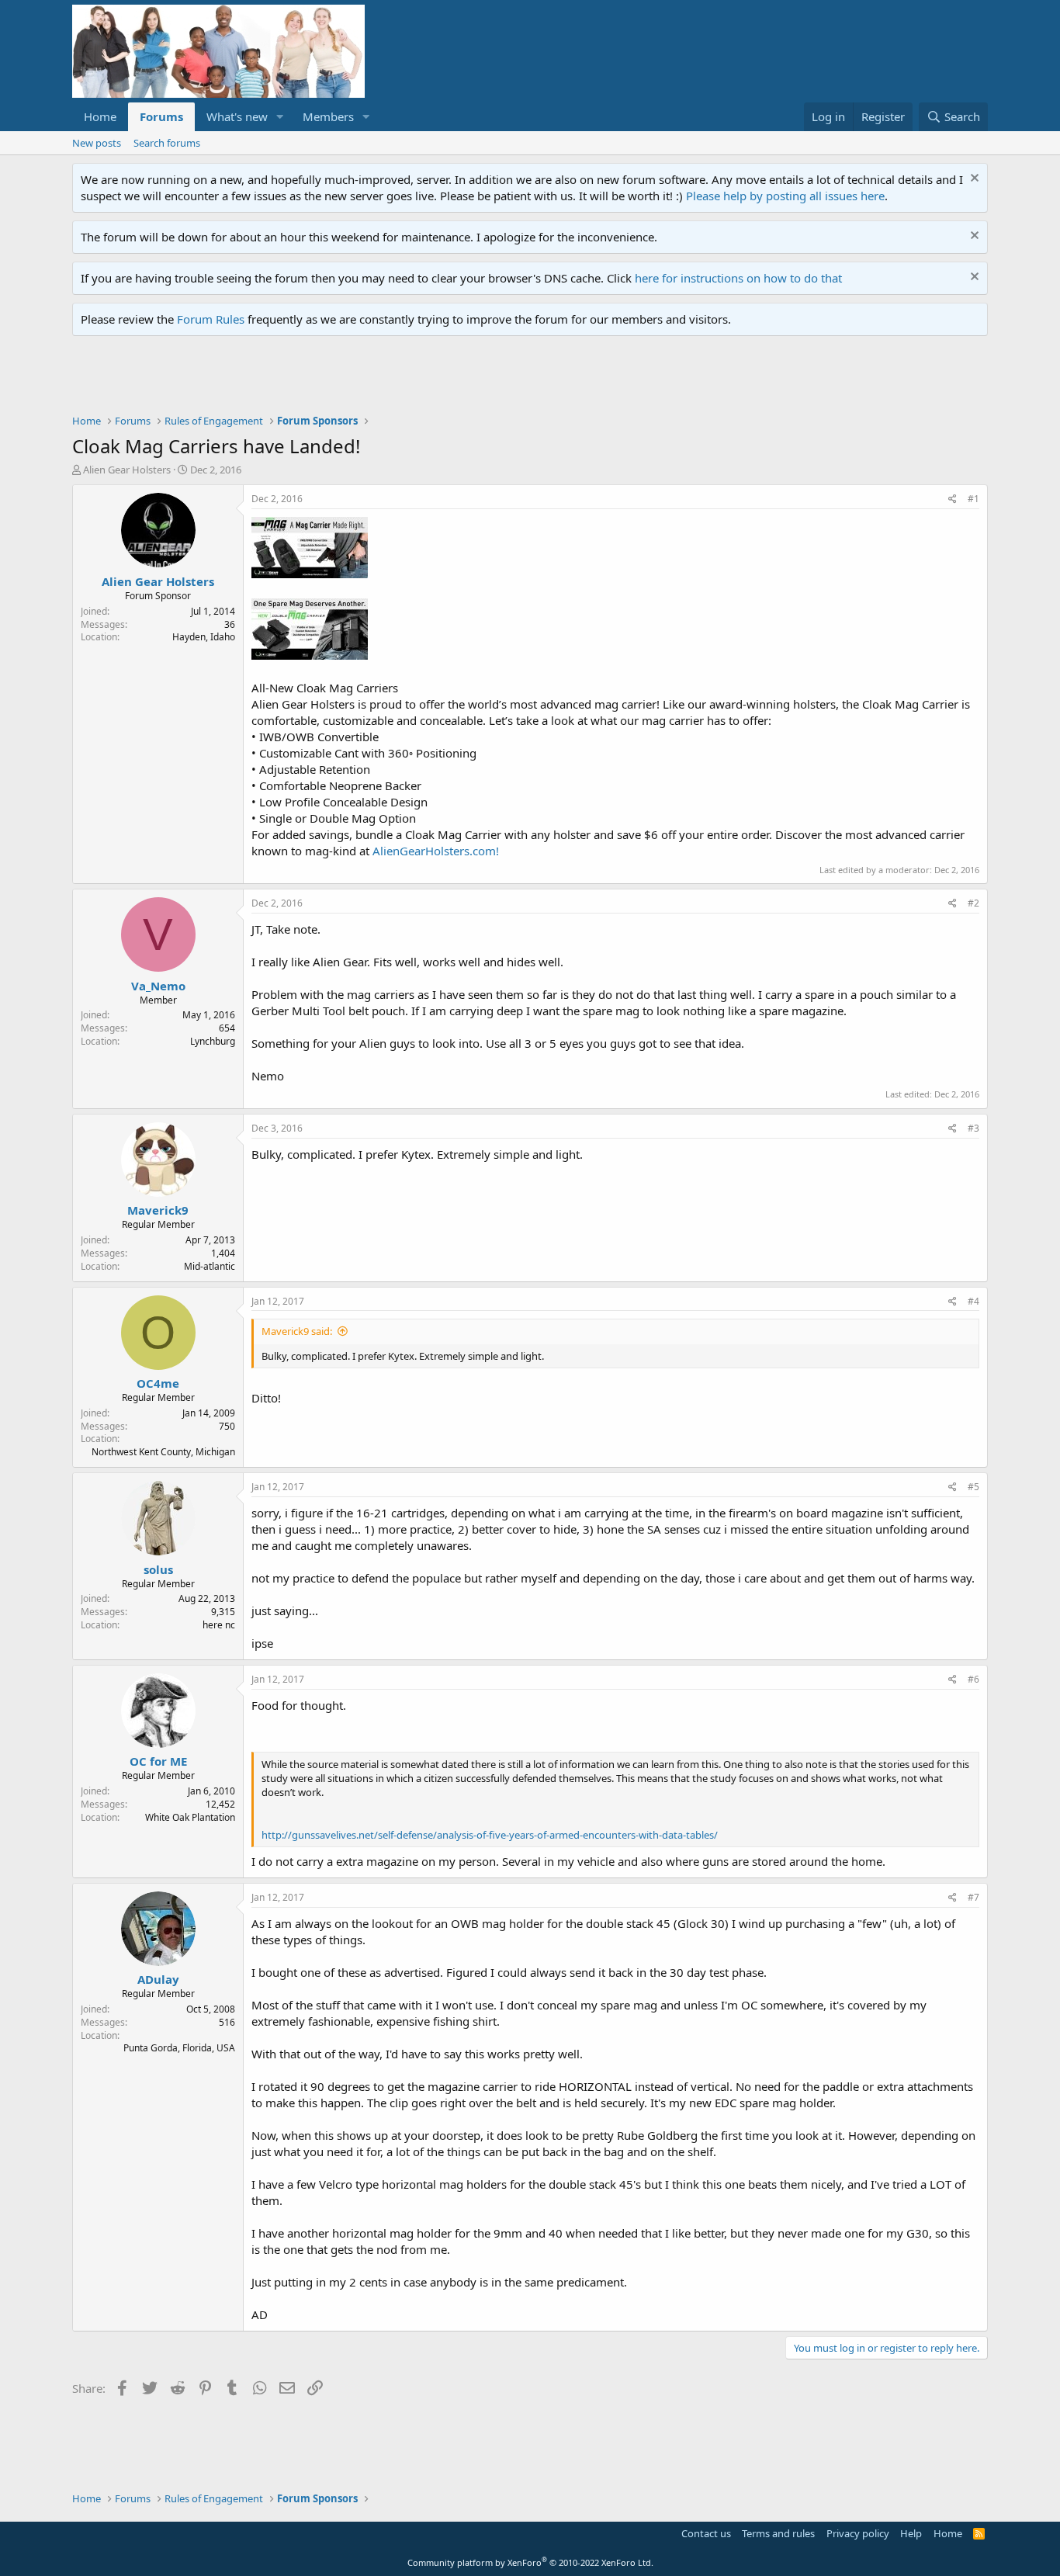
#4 (973, 1301)
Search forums (167, 143)
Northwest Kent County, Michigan (163, 1452)
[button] (280, 117)
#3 (973, 1128)
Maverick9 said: (297, 1331)
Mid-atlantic (210, 1266)
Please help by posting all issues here (785, 196)
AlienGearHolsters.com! (436, 851)
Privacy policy (858, 2533)
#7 (973, 1897)
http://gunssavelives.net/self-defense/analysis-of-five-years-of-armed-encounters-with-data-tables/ (490, 1835)
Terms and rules (778, 2533)
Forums (161, 116)
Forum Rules (211, 319)
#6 (973, 1679)
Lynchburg (213, 1041)
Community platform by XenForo (530, 2562)
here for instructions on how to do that (738, 278)
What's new (237, 116)
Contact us (706, 2533)
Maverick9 (158, 1210)
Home (100, 116)
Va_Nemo (158, 986)
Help (911, 2533)
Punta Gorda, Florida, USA (179, 2048)
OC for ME (158, 1761)
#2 (973, 903)
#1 (973, 499)
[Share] (953, 499)
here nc (219, 1625)
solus (158, 1569)
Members (328, 116)
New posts (97, 143)
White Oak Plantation (190, 1817)
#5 (973, 1487)
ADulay (158, 1979)
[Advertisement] (355, 379)
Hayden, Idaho (204, 637)
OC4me (158, 1383)
